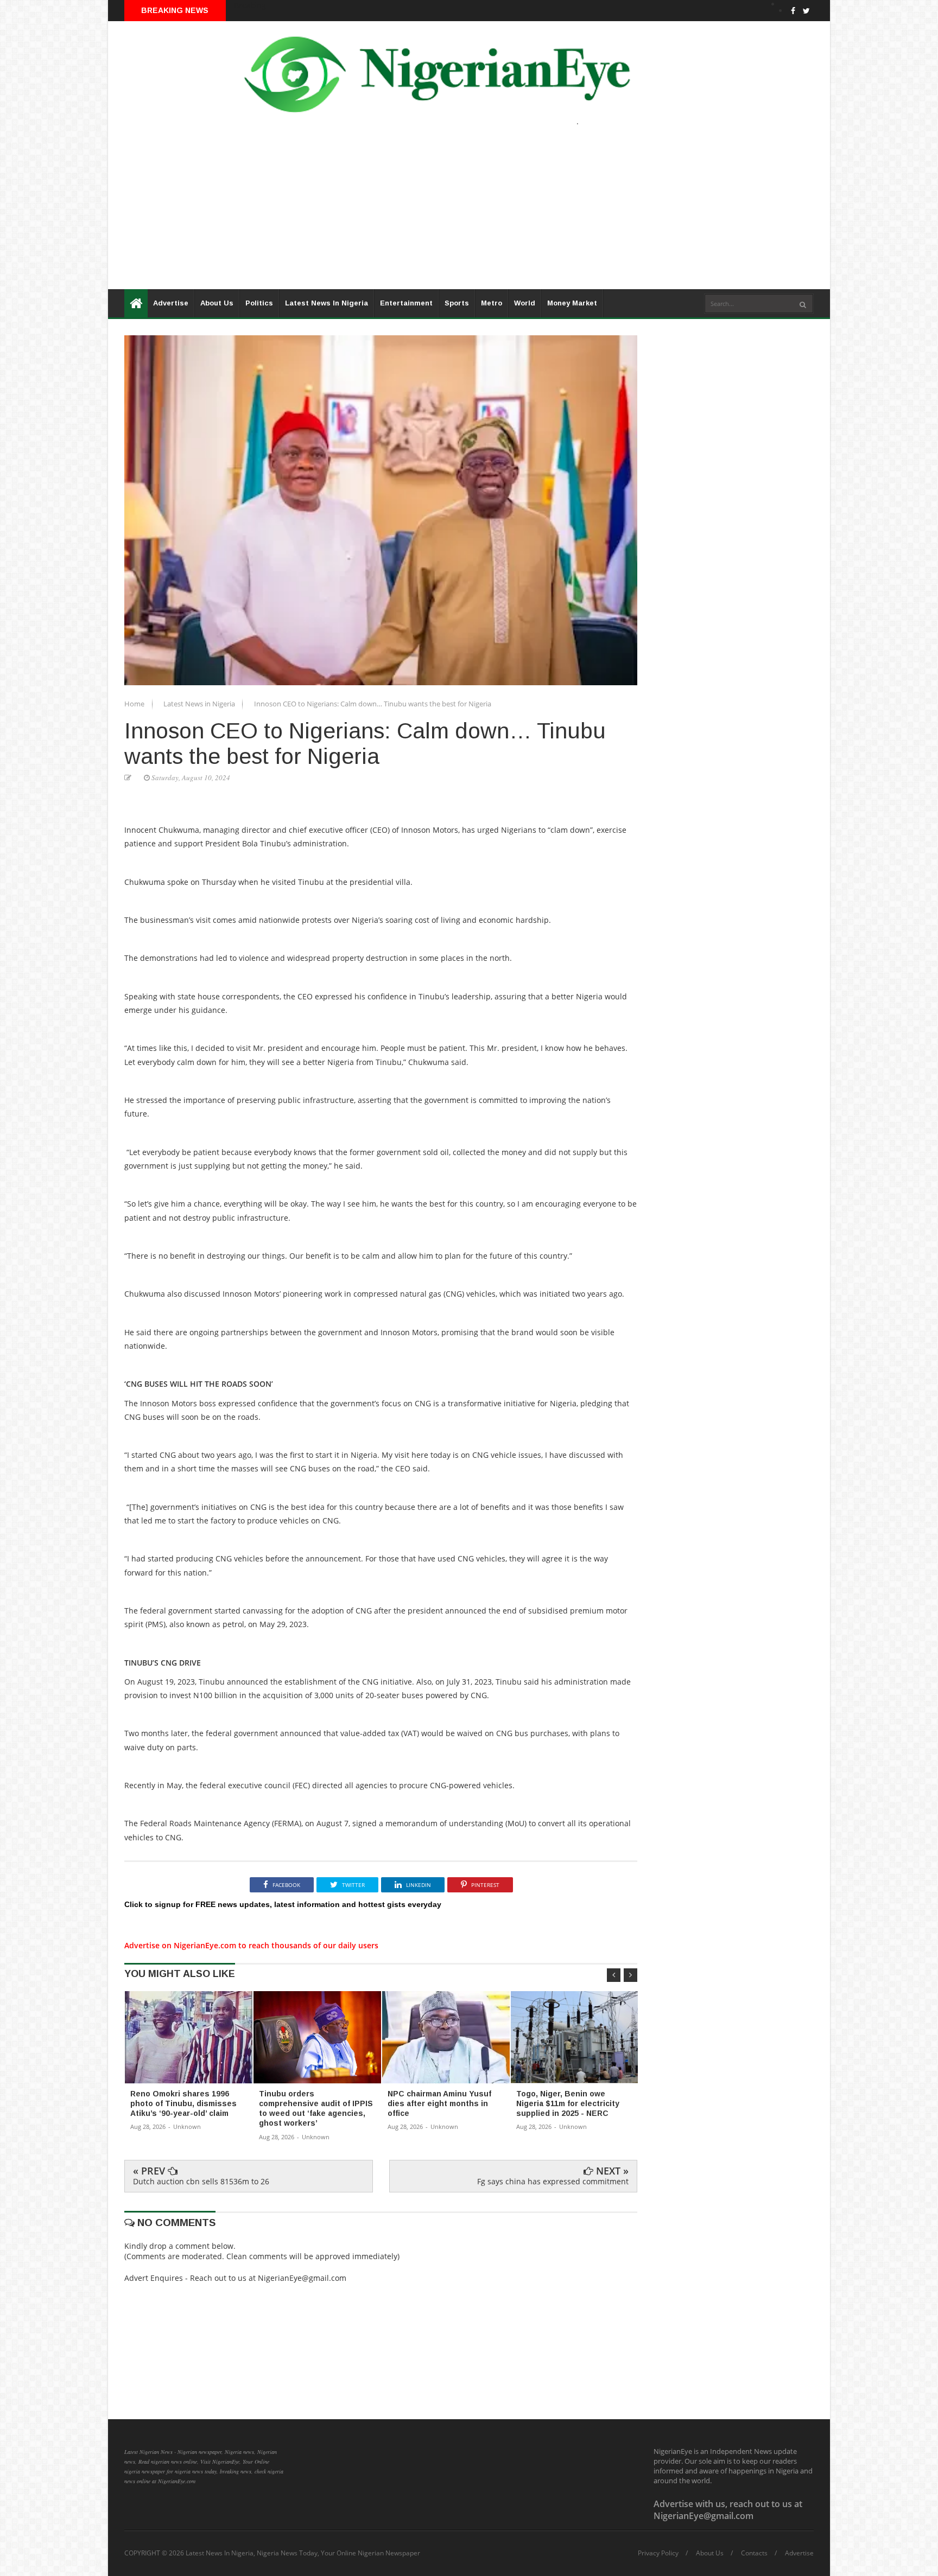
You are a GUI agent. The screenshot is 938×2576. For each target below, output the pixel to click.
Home (135, 704)
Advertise (171, 303)
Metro (492, 303)
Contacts (754, 2553)
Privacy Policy (658, 2553)
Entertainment (406, 303)
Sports (457, 303)
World (525, 303)
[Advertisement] (434, 213)
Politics (259, 303)
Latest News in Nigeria (200, 704)
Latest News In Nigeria (327, 303)
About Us (217, 303)
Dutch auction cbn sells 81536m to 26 (201, 2181)
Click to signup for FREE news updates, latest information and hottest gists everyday (283, 1904)
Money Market (572, 303)
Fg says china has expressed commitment (553, 2181)
